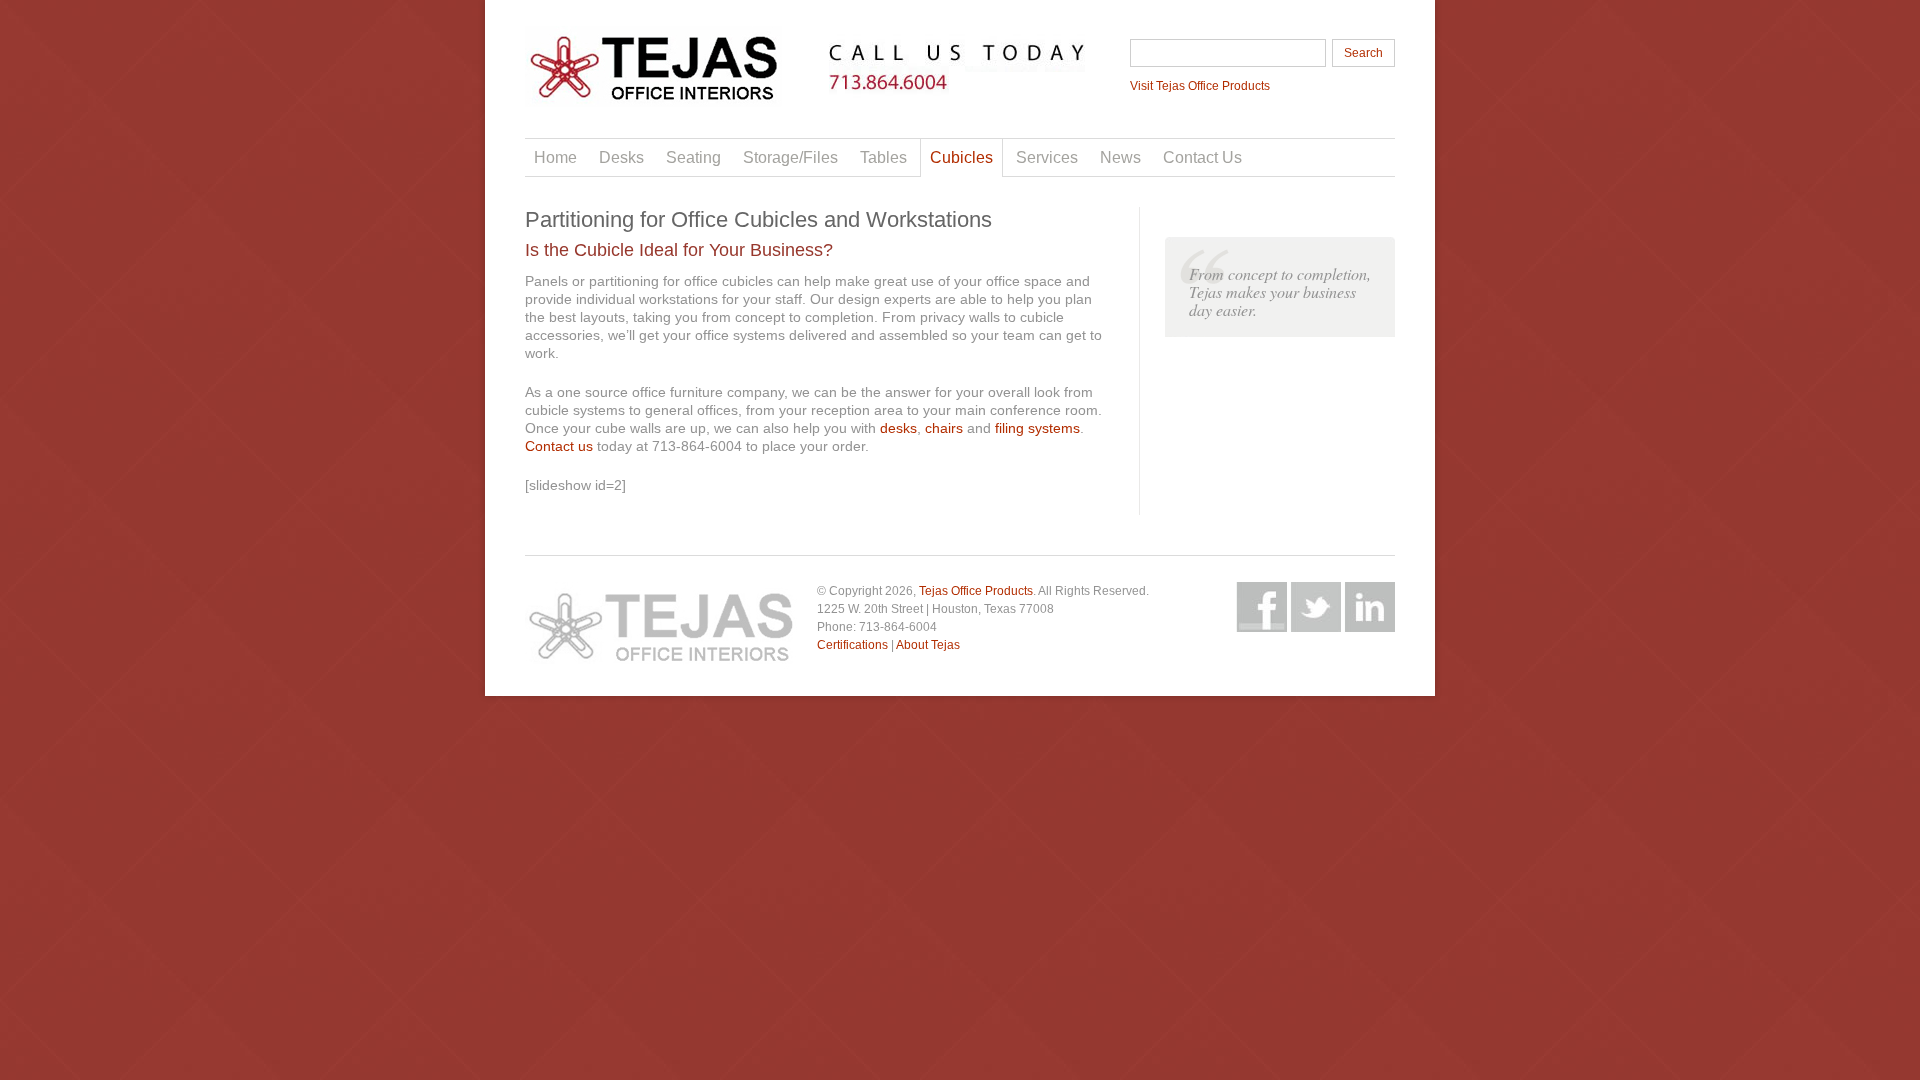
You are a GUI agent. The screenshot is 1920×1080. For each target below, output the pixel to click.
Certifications (852, 645)
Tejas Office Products (976, 591)
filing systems (1037, 428)
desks (898, 428)
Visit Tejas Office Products (1200, 86)
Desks (621, 157)
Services (1047, 157)
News (1120, 157)
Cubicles (961, 157)
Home (555, 157)
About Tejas (928, 645)
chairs (944, 428)
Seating (693, 157)
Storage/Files (790, 157)
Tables (883, 157)
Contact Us (1202, 157)
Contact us (559, 446)
